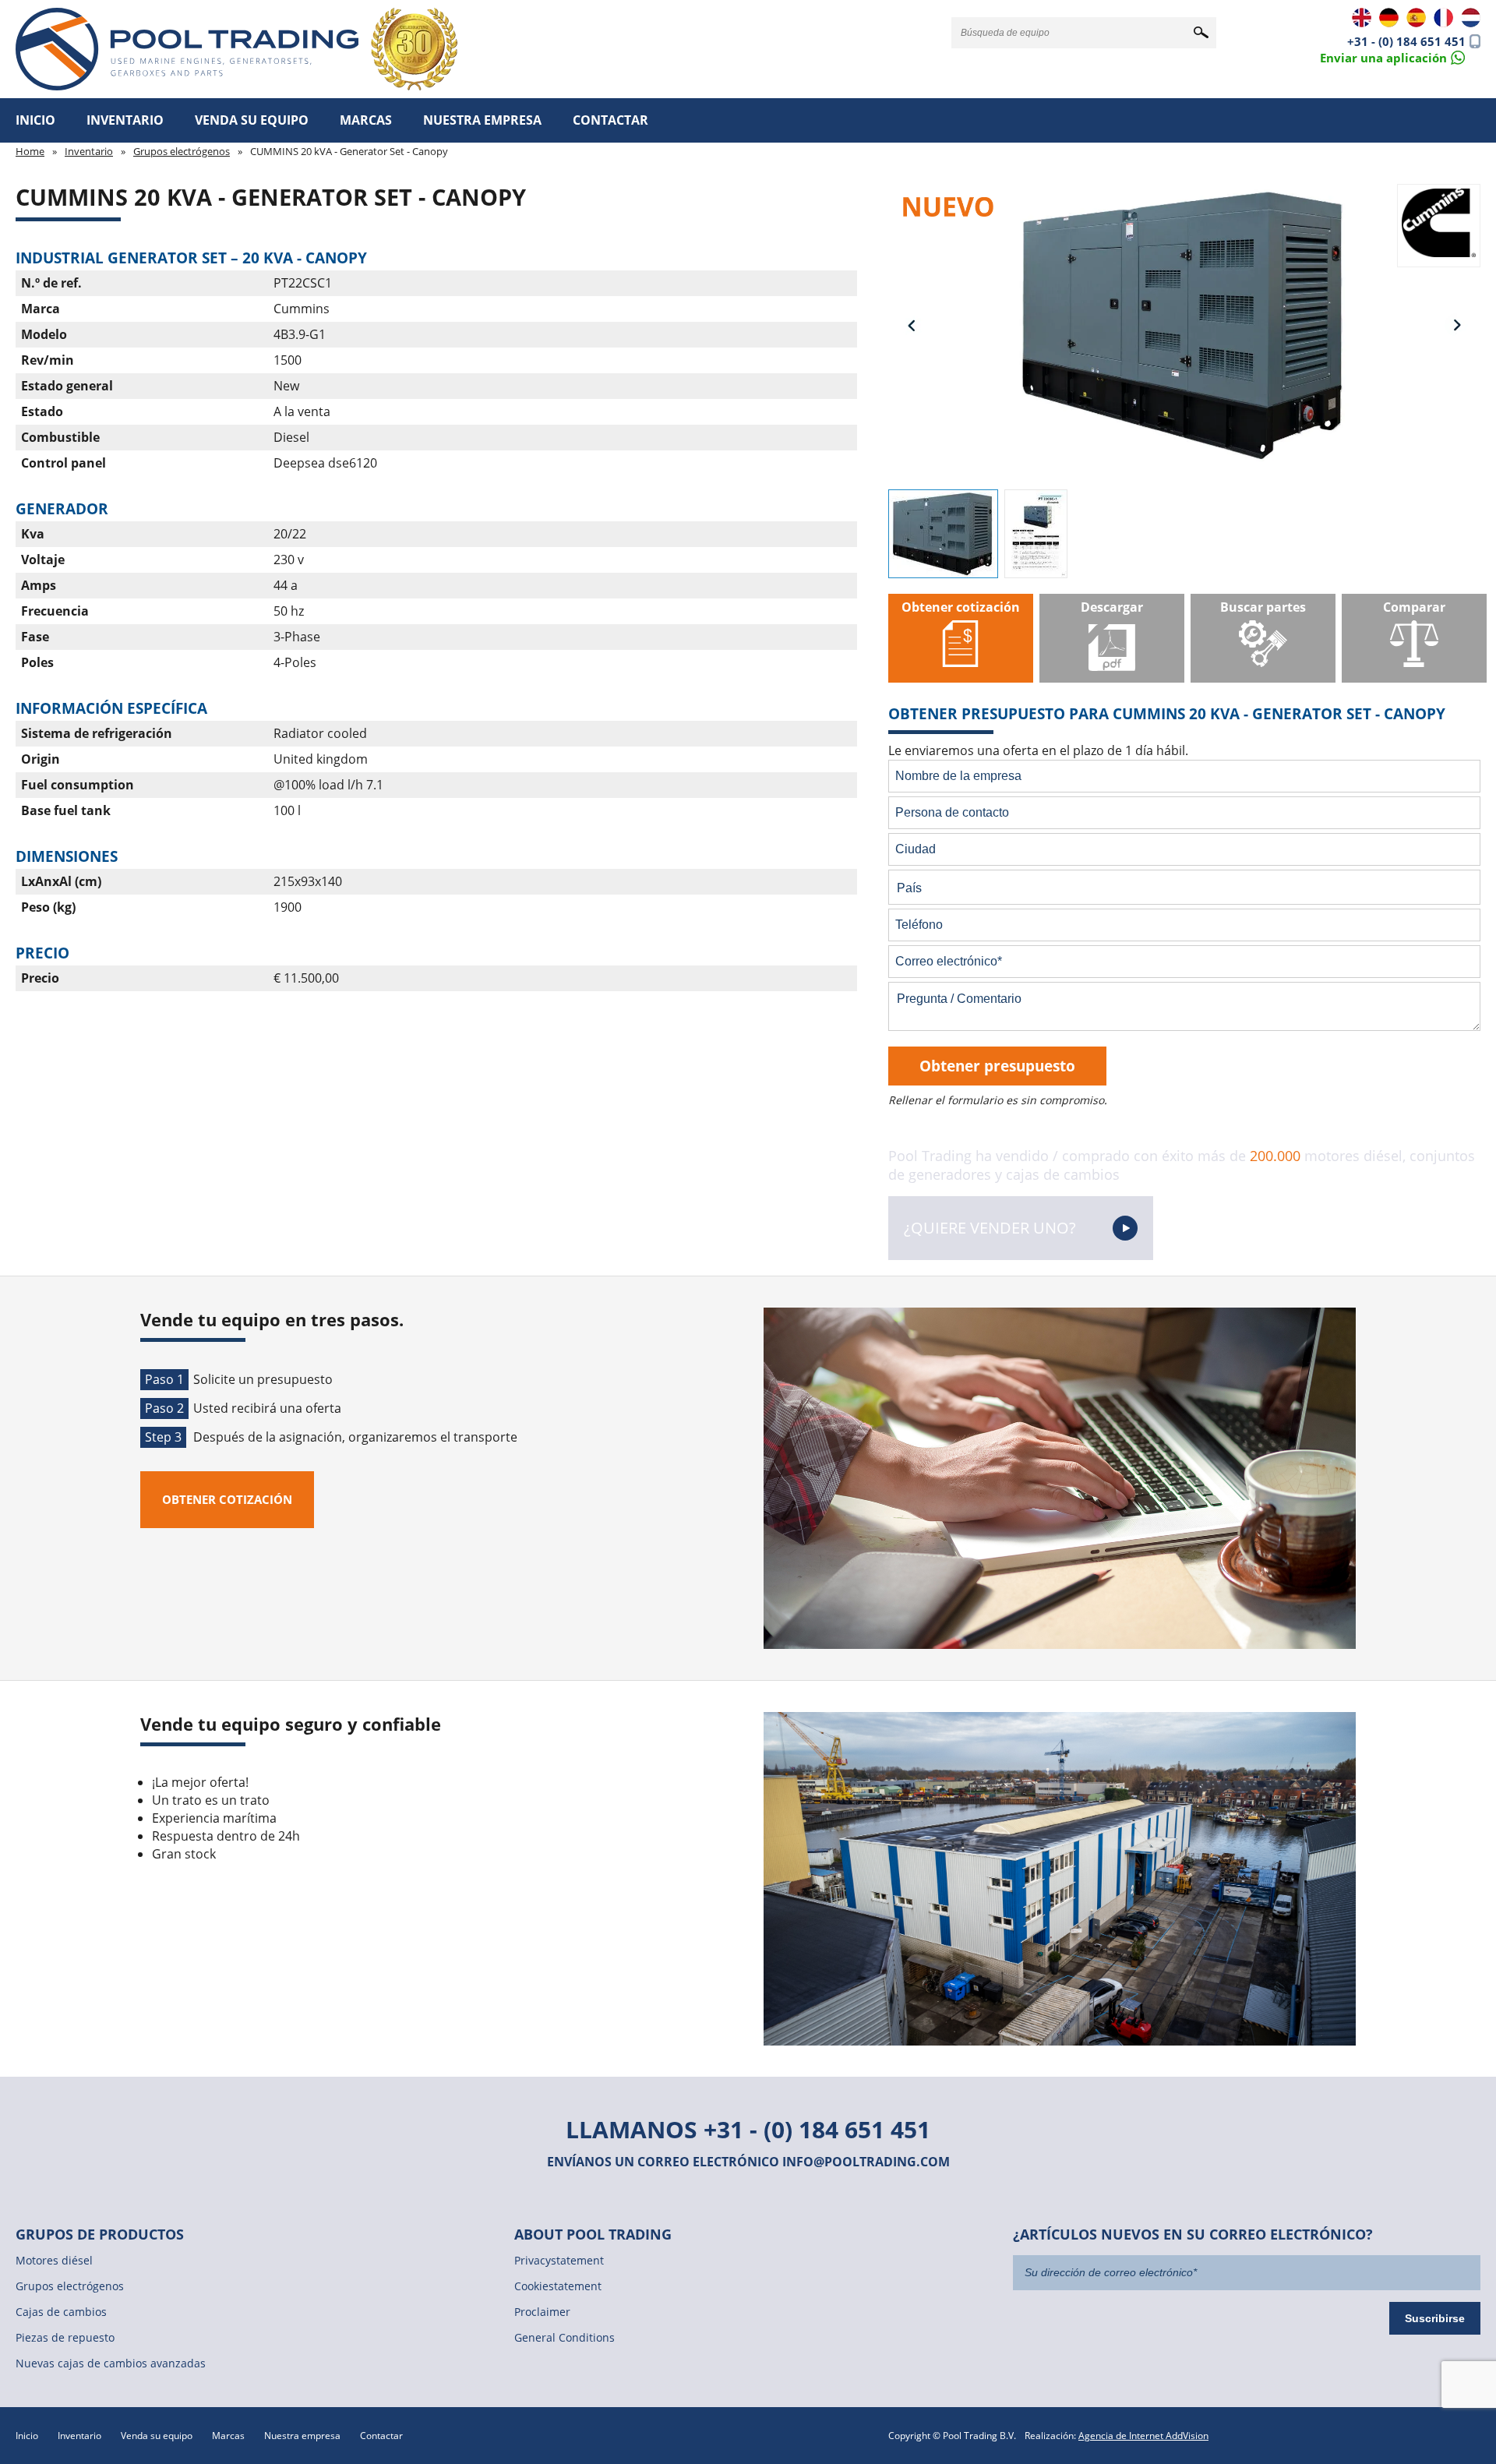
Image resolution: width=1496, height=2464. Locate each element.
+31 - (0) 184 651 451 (1406, 41)
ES (1416, 18)
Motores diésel (54, 2260)
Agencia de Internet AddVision (1143, 2436)
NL (1471, 18)
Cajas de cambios (61, 2312)
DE (1389, 18)
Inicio (35, 120)
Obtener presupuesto (997, 1066)
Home (30, 151)
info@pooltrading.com (866, 2162)
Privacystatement (559, 2260)
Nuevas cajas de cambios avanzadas (111, 2363)
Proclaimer (542, 2312)
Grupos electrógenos (182, 151)
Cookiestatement (558, 2286)
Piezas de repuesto (65, 2337)
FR (1443, 18)
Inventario (125, 120)
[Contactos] (1392, 56)
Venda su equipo (252, 120)
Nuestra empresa (482, 120)
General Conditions (565, 2337)
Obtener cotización (227, 1499)
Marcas (366, 120)
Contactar (610, 120)
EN (1362, 18)
